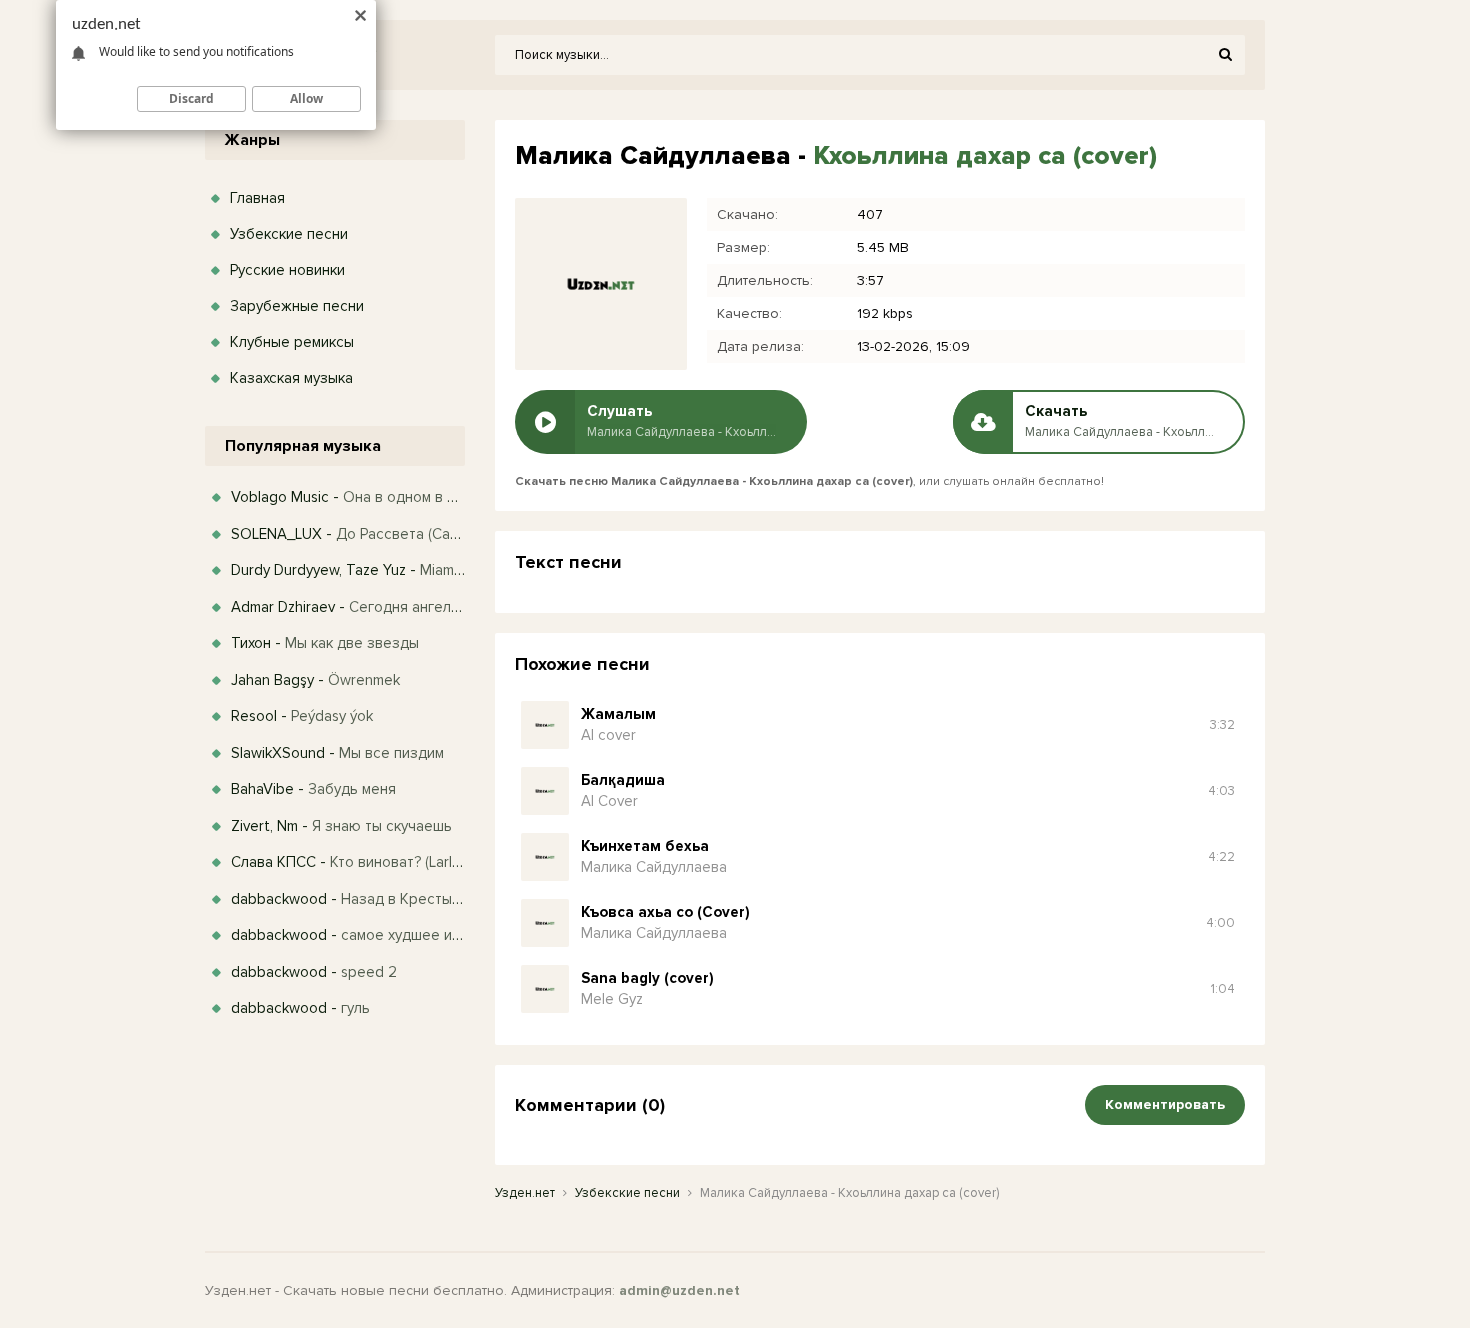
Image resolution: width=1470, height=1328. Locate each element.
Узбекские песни (289, 234)
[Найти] (1225, 55)
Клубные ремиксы (292, 342)
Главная (257, 198)
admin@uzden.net (679, 1290)
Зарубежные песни (297, 306)
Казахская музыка (291, 378)
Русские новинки (287, 270)
